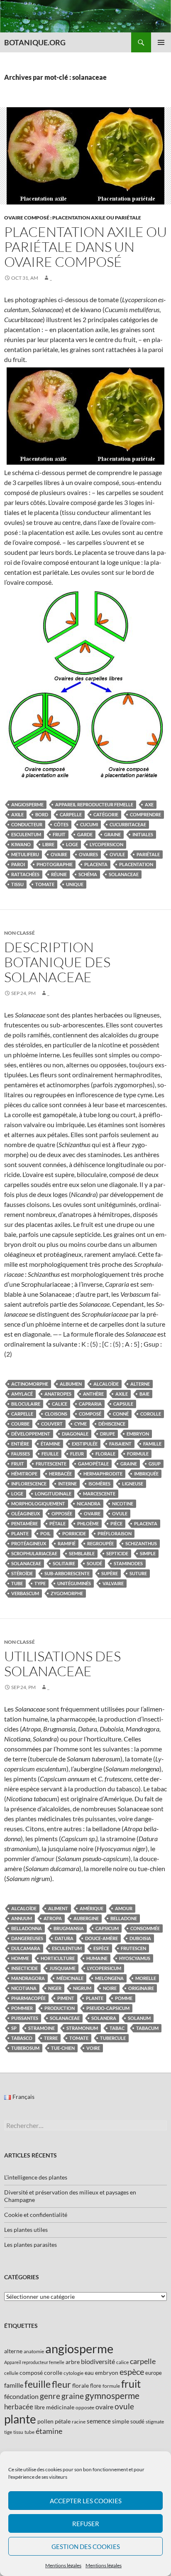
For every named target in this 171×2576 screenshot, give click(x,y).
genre (50, 2396)
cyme (81, 1424)
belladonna (27, 1928)
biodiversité (98, 2361)
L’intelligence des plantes (36, 2177)
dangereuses (27, 1938)
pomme (124, 1998)
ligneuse (133, 1484)
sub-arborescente (67, 1573)
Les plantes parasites (31, 2245)
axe (149, 804)
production (60, 2008)
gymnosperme (112, 2395)
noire (110, 1988)
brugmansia (69, 1928)
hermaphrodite (103, 1474)
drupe (107, 1434)
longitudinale (53, 1494)
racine (79, 2422)
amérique (92, 1908)
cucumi (89, 824)
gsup (155, 1464)
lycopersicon (106, 844)
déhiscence (112, 1424)
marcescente (99, 1494)
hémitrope (24, 1474)
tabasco (22, 2038)
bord (42, 814)
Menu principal (161, 42)
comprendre (145, 814)
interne (67, 1484)
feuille (50, 1454)
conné (121, 1414)
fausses (21, 1454)
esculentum (26, 834)
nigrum (82, 1988)
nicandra (89, 1503)
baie (144, 1394)
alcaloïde (106, 1384)
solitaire (64, 1563)
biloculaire (26, 1404)
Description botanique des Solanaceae (57, 962)
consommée (145, 1928)
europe (154, 2373)
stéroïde (22, 1573)
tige (8, 2432)
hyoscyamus (135, 1958)
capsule (123, 1404)
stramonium (82, 2028)
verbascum (25, 1593)
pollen (45, 2421)
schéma (88, 874)
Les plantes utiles (26, 2230)
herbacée (60, 1474)
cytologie (73, 2373)
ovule (117, 854)
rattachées (25, 874)
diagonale (75, 1434)
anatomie (34, 2351)
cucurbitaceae (128, 824)
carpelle (71, 814)
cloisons (56, 1414)
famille (152, 1444)
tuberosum (25, 2048)
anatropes (58, 1394)
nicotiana (24, 1988)
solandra (104, 2018)
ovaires (88, 854)
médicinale (70, 1978)
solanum (139, 2018)
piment (66, 1998)
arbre (73, 2362)
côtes (61, 824)
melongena (109, 1978)
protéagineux (29, 1543)
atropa (53, 1918)
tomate (45, 884)
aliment (58, 1908)
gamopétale (93, 1464)
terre (51, 2038)
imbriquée (146, 1474)
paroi (18, 864)
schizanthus (141, 1543)
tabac (117, 2028)
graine (112, 834)
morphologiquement (38, 1503)
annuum (22, 1918)
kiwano (21, 844)
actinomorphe (30, 1384)
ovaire (59, 854)
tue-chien (63, 2048)
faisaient (120, 1444)
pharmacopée (28, 1998)
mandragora (28, 1978)
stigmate (155, 2422)
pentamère (24, 1523)
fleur (77, 1454)
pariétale (148, 854)
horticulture (58, 1958)
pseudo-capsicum (108, 2008)
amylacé (22, 1394)
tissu (17, 884)
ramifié (67, 1543)
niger (55, 1988)
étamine (50, 1444)
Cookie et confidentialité (36, 2215)
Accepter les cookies (86, 2501)
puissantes (25, 2018)
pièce (116, 1523)
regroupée (100, 1543)
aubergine (86, 1918)
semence (99, 2421)
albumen (71, 1384)
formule (138, 1454)
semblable (82, 1553)
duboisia (140, 1938)
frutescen (133, 1948)
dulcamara (26, 1948)
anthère (93, 1394)
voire (93, 2048)
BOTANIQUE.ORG (35, 42)
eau (89, 2373)
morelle (146, 1978)
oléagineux (26, 1513)
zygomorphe (67, 1593)
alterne (140, 1384)
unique (75, 884)
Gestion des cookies (86, 2546)
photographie (55, 864)
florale (105, 1454)
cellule (11, 2373)
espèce (101, 1948)
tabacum (147, 2028)
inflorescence (29, 1484)
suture (138, 1573)
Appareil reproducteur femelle (94, 804)
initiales (143, 834)
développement (31, 1434)
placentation (136, 864)
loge (72, 844)
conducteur (27, 824)
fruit (59, 834)
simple (148, 1553)
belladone (124, 1918)
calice (60, 1404)
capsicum (107, 1928)
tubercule (113, 2038)
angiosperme (27, 804)
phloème (88, 1523)
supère (110, 1573)
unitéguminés (74, 1583)
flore (96, 2386)
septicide (117, 1553)
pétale (57, 1523)
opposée (62, 1513)
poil (45, 1533)
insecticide (24, 1968)
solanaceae (124, 874)
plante (20, 1533)
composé (90, 1414)
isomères (99, 1484)
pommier (22, 2008)
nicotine (123, 1503)
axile (17, 814)
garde (85, 834)
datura (64, 1938)
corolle (151, 1414)
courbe (20, 1424)
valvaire (113, 1583)
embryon (138, 1434)
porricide (74, 1533)
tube (17, 1583)
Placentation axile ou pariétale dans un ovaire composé (85, 247)
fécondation (21, 2396)
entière (20, 1444)
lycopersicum (104, 1968)
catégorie (106, 814)
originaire (141, 1988)
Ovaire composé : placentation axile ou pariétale (73, 218)
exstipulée (85, 1444)
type (40, 1583)
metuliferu (25, 854)
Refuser (86, 2524)
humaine (97, 1958)
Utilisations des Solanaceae (62, 1664)
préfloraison (115, 1533)
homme (20, 1958)
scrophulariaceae (34, 1553)
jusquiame (62, 1968)
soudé (94, 1563)
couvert (52, 1424)
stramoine (42, 2028)
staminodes (128, 1563)
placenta (96, 864)
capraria (90, 1404)
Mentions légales (63, 2565)
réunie (59, 874)
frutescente (51, 1464)
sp (14, 2028)
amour (124, 1908)
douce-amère (101, 1938)
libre (48, 844)
